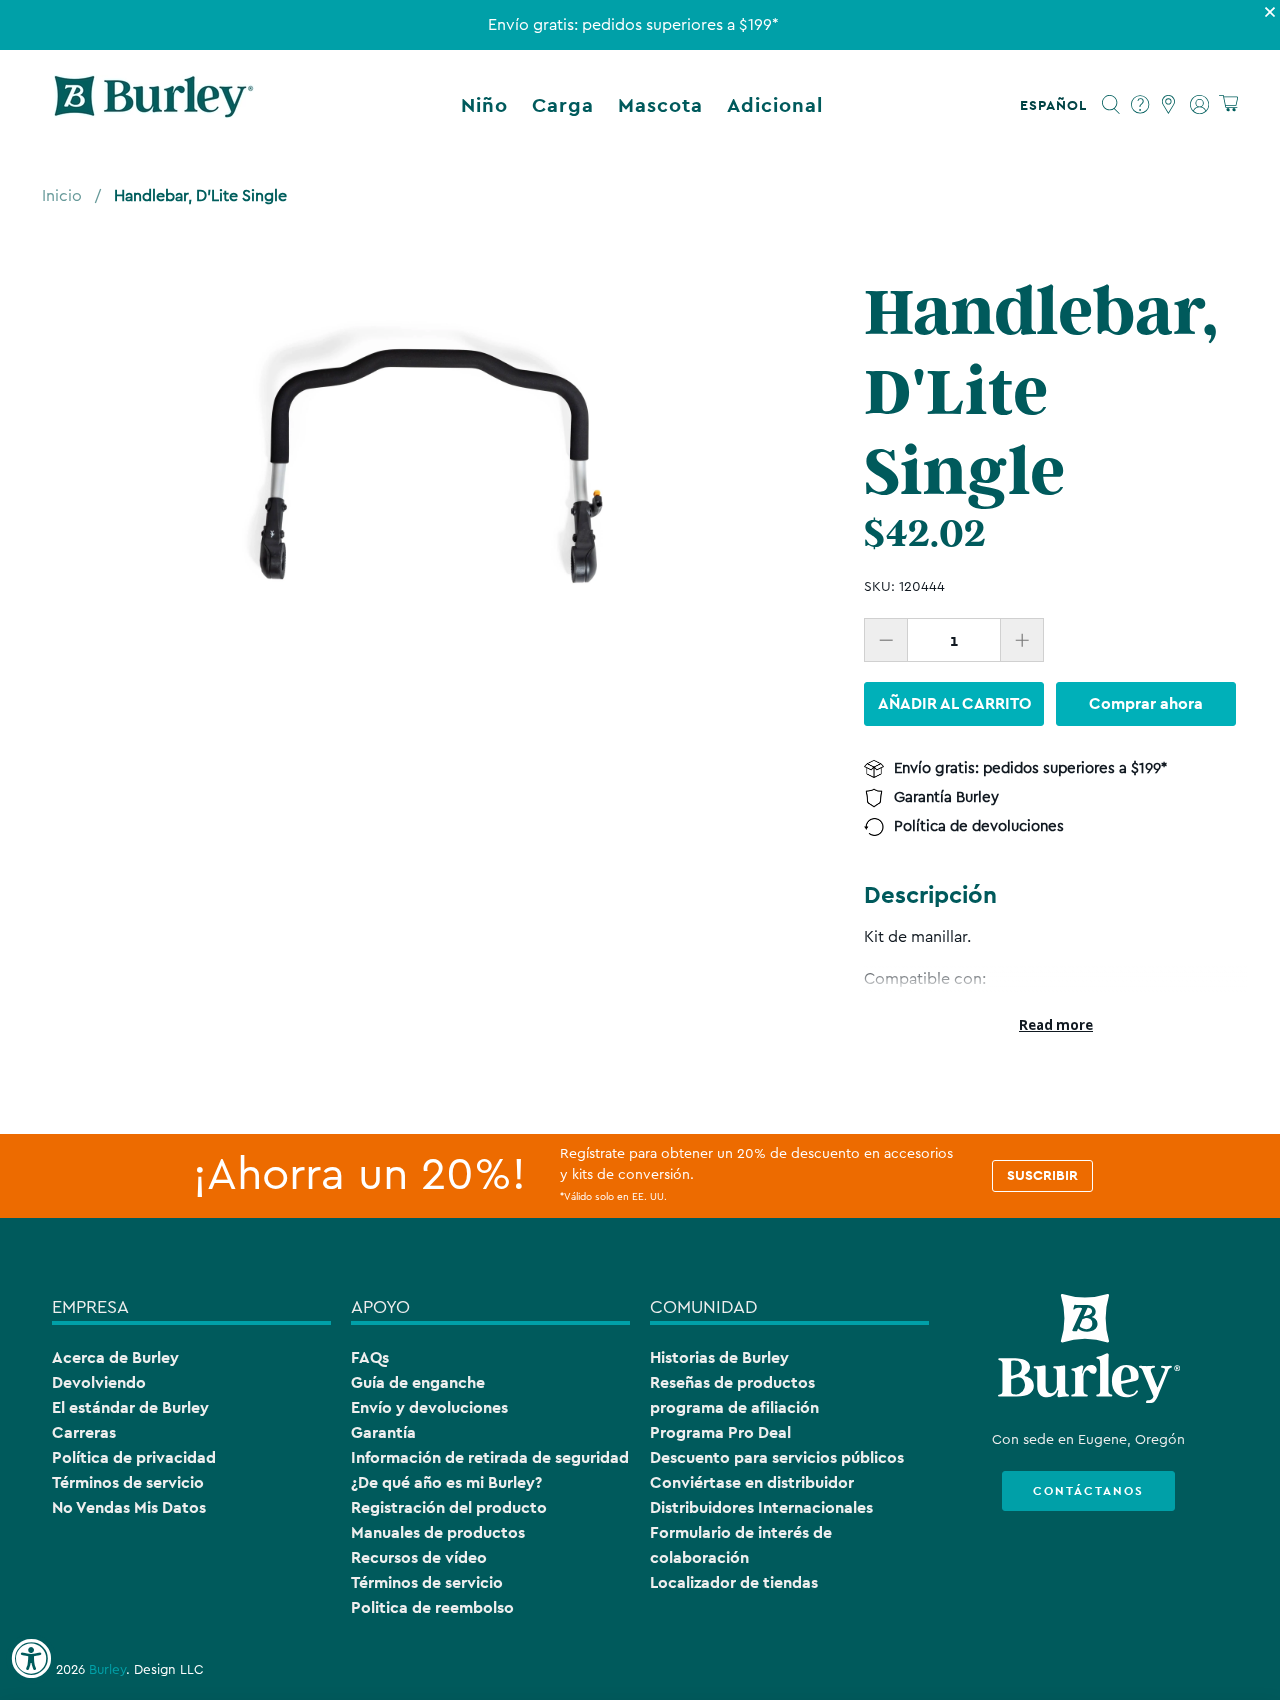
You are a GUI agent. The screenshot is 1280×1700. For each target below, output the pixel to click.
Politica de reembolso (432, 1607)
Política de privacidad (134, 1457)
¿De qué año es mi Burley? (446, 1482)
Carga (563, 105)
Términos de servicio (128, 1482)
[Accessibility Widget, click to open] (31, 1659)
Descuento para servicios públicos (777, 1457)
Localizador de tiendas (734, 1582)
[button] (1057, 105)
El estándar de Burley (130, 1407)
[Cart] (1228, 104)
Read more (1056, 1025)
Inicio (62, 196)
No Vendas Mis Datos (129, 1507)
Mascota (660, 105)
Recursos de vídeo (419, 1557)
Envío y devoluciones (429, 1407)
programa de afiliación (734, 1407)
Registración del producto (449, 1507)
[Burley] (154, 105)
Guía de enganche (418, 1382)
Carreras (84, 1432)
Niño (484, 105)
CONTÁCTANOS (1088, 1491)
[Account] (1199, 105)
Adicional (775, 105)
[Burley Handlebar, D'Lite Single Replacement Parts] (428, 465)
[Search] (1111, 105)
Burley (107, 1670)
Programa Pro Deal (720, 1432)
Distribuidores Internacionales (761, 1507)
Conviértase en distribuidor (752, 1482)
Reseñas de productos (732, 1382)
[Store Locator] (1169, 105)
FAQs (370, 1357)
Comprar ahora (1146, 703)
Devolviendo (99, 1382)
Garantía (383, 1432)
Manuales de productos (438, 1532)
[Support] (1140, 105)
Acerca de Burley (115, 1357)
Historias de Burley (719, 1357)
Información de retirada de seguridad (490, 1457)
